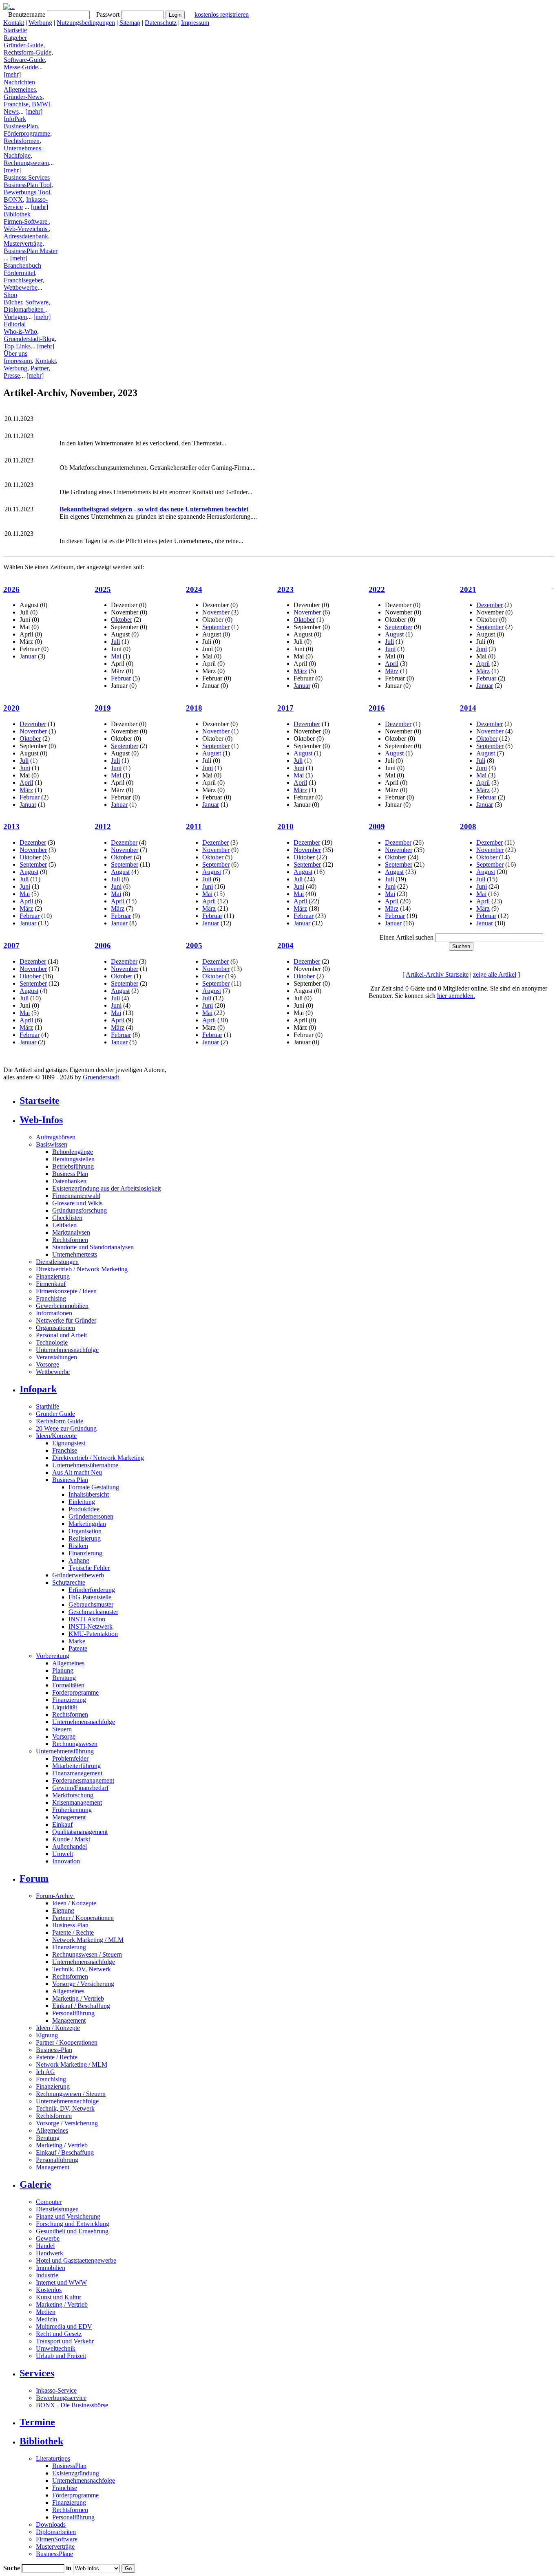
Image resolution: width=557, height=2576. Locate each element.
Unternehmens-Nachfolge (23, 152)
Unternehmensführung (65, 1751)
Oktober (122, 620)
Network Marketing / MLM (88, 1940)
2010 (285, 827)
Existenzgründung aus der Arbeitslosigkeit (106, 1188)
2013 (11, 827)
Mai (116, 656)
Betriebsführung (73, 1166)
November (216, 612)
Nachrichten (19, 82)
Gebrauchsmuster (91, 1604)
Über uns (15, 353)
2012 (103, 827)
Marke (77, 1641)
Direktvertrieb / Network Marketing (82, 1269)
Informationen (54, 1313)
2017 (285, 708)
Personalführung (73, 2013)
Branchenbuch (22, 265)
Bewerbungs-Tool (27, 192)
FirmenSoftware (57, 2539)
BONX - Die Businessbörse (72, 2405)
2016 (377, 708)
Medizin (46, 2319)
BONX (13, 199)
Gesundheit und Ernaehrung (72, 2231)
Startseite (15, 30)
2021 (468, 589)
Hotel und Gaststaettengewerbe (76, 2260)
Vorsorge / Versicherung (83, 1984)
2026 (11, 589)
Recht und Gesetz (59, 2334)
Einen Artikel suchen (407, 937)
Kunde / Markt (71, 1839)
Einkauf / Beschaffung (81, 2006)
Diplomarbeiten (24, 309)
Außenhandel (70, 1846)
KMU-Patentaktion (93, 1634)
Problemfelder (70, 1758)
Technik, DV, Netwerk (82, 1969)
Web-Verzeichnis (26, 229)
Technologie (52, 1342)
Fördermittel (19, 273)
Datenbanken (69, 1181)
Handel (45, 2246)
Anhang (79, 1560)
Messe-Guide (21, 67)
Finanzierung (53, 1276)
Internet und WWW (61, 2282)
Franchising (51, 1298)
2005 (194, 946)
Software (37, 302)
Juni (390, 649)
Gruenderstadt (101, 1077)
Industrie (47, 2275)
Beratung (64, 1678)
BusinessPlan (21, 126)
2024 (194, 589)
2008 (468, 827)
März (300, 671)
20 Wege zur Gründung (66, 1428)
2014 (468, 708)
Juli (115, 642)
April (392, 664)
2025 (103, 589)
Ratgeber (15, 38)
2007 (11, 946)
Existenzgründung (76, 2473)
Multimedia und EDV (64, 2326)
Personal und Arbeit (61, 1335)
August (394, 634)
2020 (11, 708)
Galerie (35, 2184)
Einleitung (82, 1502)
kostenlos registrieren (222, 14)
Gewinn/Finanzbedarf (80, 1788)
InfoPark (15, 119)
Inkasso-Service (56, 2390)
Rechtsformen (22, 141)
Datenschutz (161, 23)
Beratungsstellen (73, 1159)
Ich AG (45, 2072)
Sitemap (130, 23)
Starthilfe (48, 1406)
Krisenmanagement (77, 1802)
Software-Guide (24, 60)
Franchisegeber (23, 280)
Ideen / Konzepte (74, 1903)
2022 (377, 589)
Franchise (16, 104)
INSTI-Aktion (87, 1619)
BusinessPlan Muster (31, 251)
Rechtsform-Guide (28, 52)
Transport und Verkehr (65, 2341)
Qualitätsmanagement (80, 1832)
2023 (285, 589)
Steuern (62, 1729)
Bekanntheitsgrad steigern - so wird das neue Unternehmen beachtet (154, 509)
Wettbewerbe (21, 287)
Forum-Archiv (55, 1896)
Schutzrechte (69, 1582)
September (216, 627)
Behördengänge (73, 1152)
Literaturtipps (53, 2458)
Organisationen (55, 1328)
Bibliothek (17, 214)
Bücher (13, 302)
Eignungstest (69, 1443)
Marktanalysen (71, 1232)
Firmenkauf (51, 1284)
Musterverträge (23, 243)
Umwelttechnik (56, 2348)
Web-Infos (41, 1120)
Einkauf (62, 1824)
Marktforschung (73, 1795)
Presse (12, 375)
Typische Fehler (89, 1568)
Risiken (78, 1546)
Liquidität (65, 1707)
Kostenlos (49, 2290)
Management (69, 1817)
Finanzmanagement (77, 1773)
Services (37, 2373)
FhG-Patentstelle (90, 1597)
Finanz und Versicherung (68, 2216)
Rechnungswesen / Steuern (87, 1954)
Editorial (15, 324)
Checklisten (67, 1218)
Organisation (85, 1531)
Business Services (27, 177)
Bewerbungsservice (61, 2398)
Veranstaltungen (56, 1357)
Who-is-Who (20, 331)
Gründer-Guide (23, 45)
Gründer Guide (55, 1414)
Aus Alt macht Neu (77, 1472)
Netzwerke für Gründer (66, 1320)
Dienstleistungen (57, 1262)
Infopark (38, 1389)
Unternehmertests (75, 1254)
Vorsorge (48, 1364)
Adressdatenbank (26, 236)
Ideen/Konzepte (56, 1436)
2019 (103, 708)
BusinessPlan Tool (28, 185)
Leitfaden (64, 1225)
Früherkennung (72, 1810)
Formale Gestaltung (94, 1487)
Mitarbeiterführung (76, 1766)
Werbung (40, 23)
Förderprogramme (27, 133)
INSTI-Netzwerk (91, 1626)
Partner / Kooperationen (83, 1918)
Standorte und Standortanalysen (93, 1247)
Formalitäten (68, 1685)
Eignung (63, 1910)
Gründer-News (23, 97)
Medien (46, 2312)
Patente (78, 1648)
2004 (285, 946)
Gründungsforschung (80, 1210)
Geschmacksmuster (93, 1612)
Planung (63, 1670)
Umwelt (63, 1854)
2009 (377, 827)
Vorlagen (15, 317)
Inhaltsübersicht (89, 1494)
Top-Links (17, 346)
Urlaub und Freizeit (61, 2356)
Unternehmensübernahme (85, 1465)
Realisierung (85, 1538)
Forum (34, 1878)
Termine (37, 2422)
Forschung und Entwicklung (73, 2224)
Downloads (51, 2524)
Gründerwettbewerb (78, 1575)
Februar (121, 678)
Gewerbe (48, 2238)
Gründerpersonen (91, 1516)
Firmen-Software (26, 221)
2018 (194, 708)
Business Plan (70, 1174)
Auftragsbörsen (56, 1137)
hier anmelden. (456, 996)
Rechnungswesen (26, 163)
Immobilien (51, 2268)
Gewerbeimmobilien (62, 1306)
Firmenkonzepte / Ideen (66, 1291)
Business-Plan (70, 1925)
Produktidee (84, 1509)
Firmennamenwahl (76, 1196)
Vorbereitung (53, 1656)
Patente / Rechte (73, 1932)
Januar (28, 656)
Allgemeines (20, 89)
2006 (103, 946)
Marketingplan (87, 1524)
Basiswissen (52, 1144)
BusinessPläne (54, 2554)
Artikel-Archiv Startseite (437, 974)
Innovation (66, 1861)
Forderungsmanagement (83, 1780)
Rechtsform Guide (60, 1421)
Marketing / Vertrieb (78, 1998)
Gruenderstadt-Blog (29, 339)
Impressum (195, 23)
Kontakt (14, 23)
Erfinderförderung (92, 1590)
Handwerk (50, 2253)
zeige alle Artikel (495, 974)
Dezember (490, 605)
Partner (40, 368)
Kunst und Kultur (59, 2297)
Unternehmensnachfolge (67, 1350)
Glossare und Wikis (77, 1203)
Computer (49, 2202)
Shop (10, 295)
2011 (194, 827)
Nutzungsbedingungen (86, 23)
